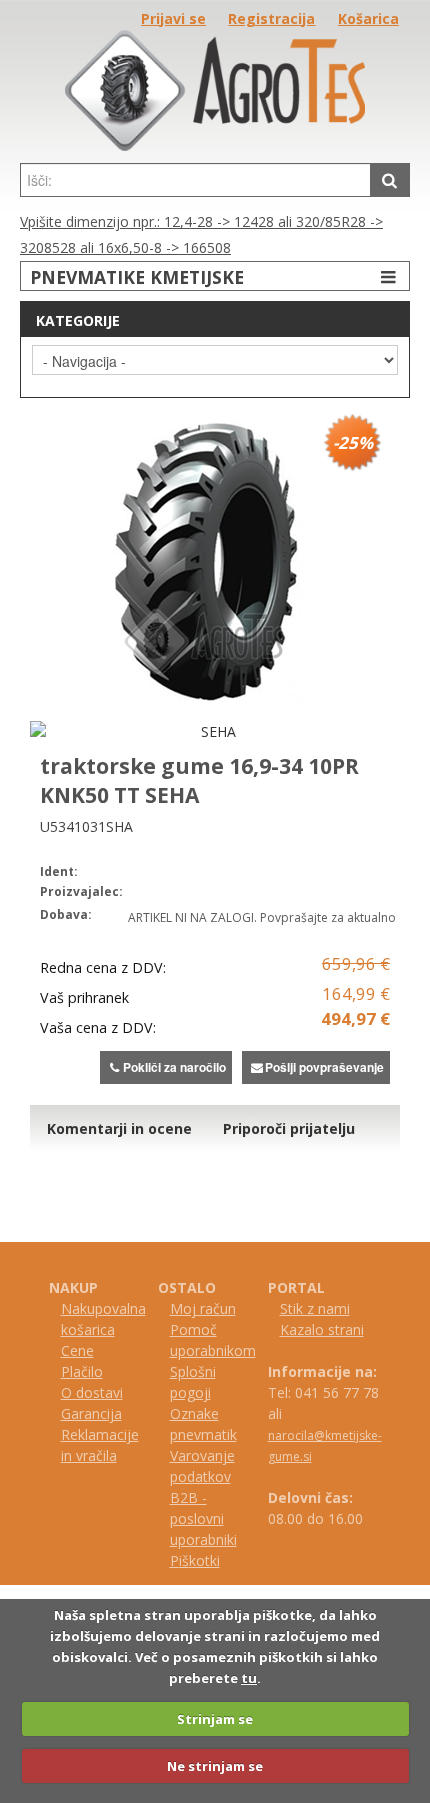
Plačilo (82, 1371)
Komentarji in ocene (119, 1128)
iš (184, 1560)
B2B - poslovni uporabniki (203, 1518)
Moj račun (203, 1308)
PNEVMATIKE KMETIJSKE (137, 277)
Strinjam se (215, 1719)
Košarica (368, 18)
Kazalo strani (322, 1329)
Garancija (91, 1413)
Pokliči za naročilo (174, 1067)
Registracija (271, 18)
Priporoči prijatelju (289, 1128)
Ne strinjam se (215, 1766)
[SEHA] (210, 731)
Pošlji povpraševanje (324, 1067)
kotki (204, 1560)
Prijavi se (173, 18)
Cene (77, 1350)
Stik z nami (315, 1308)
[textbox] (195, 180)
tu (249, 1678)
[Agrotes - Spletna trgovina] (215, 145)
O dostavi (92, 1392)
